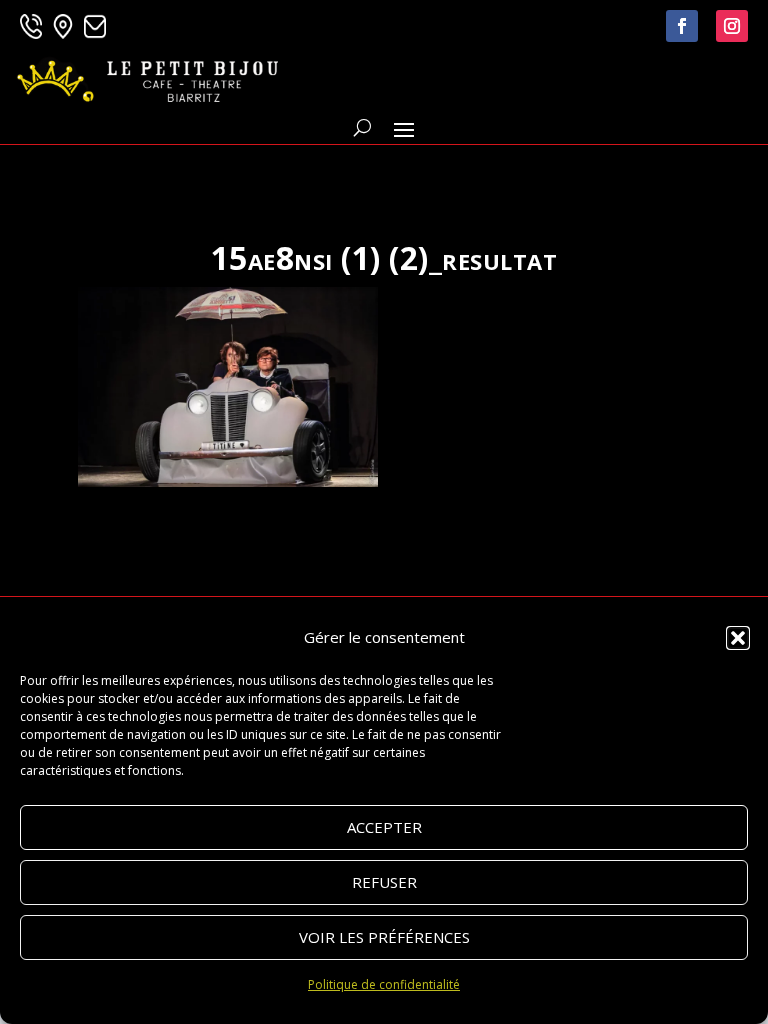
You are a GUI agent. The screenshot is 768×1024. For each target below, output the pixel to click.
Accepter (384, 827)
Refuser (384, 882)
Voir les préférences (384, 937)
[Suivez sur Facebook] (682, 26)
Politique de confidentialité (384, 984)
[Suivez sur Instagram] (732, 26)
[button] (738, 638)
